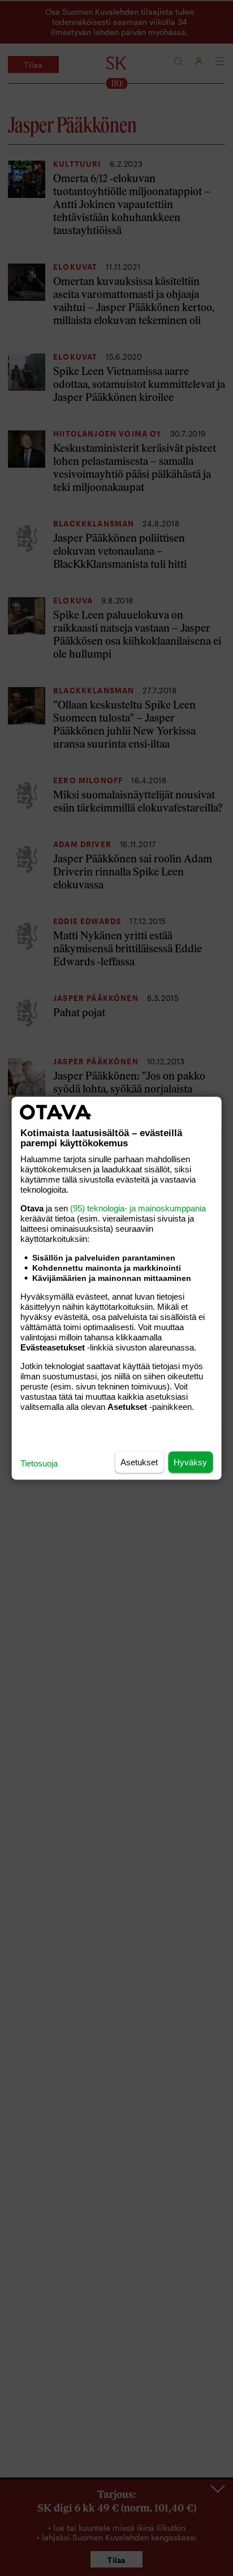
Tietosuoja (39, 1463)
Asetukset (139, 1462)
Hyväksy (190, 1462)
